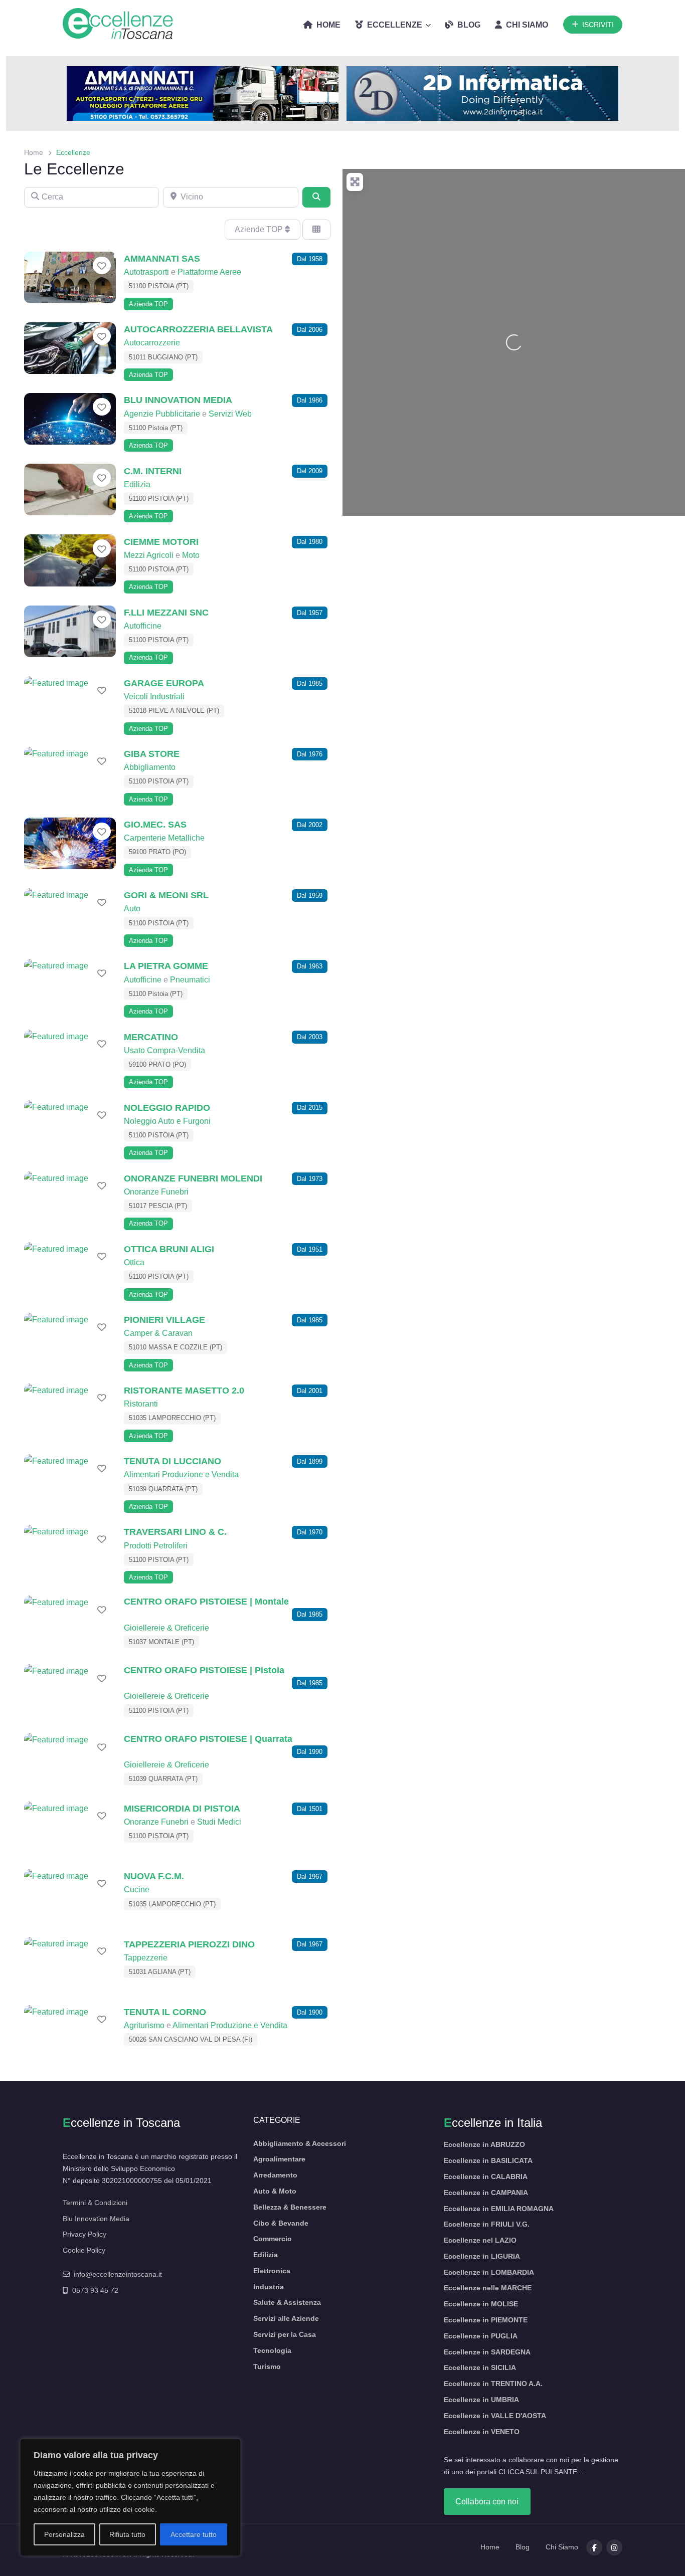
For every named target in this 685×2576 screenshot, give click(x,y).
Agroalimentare (279, 2159)
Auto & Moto (275, 2191)
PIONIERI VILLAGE (164, 1320)
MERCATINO (151, 1037)
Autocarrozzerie (152, 343)
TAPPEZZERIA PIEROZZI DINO (189, 1944)
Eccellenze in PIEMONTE (486, 2320)
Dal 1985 (310, 683)
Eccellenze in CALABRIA (486, 2176)
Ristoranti (141, 1404)
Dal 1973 (310, 1179)
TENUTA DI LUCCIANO (173, 1461)
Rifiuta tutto (127, 2534)
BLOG (469, 25)
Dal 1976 (310, 754)
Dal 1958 (310, 259)
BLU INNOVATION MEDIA (178, 400)
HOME (328, 25)
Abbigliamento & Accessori (300, 2143)
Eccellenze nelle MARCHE (488, 2288)
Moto (191, 555)
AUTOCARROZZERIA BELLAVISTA (198, 329)
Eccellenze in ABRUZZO (484, 2144)
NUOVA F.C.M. (154, 1876)
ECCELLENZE (395, 25)
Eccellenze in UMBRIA (481, 2400)
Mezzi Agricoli (149, 555)
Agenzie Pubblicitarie (162, 414)
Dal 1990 (310, 1752)
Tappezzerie (146, 1958)
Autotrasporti (146, 272)
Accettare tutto (194, 2534)
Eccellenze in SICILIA (480, 2367)
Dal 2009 (310, 471)
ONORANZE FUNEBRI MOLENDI (193, 1178)
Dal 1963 (310, 966)
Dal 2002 (310, 825)
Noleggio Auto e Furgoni (167, 1121)
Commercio (273, 2239)
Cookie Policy (84, 2250)
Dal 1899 (310, 1461)
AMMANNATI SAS (162, 258)
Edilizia (137, 484)
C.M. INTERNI (153, 471)
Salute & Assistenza (287, 2302)
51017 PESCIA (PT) (158, 1206)
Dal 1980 (310, 542)
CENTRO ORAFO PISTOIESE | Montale (206, 1601)
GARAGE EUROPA (164, 683)
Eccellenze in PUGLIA (481, 2336)
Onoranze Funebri (156, 1192)
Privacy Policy (84, 2234)
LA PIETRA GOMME (166, 966)
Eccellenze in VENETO (482, 2432)
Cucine (137, 1890)
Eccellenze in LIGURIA (482, 2256)
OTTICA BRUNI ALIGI (169, 1249)
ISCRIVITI (598, 25)
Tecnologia (272, 2350)
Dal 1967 (310, 1876)
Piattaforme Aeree (209, 272)
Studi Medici (219, 1822)
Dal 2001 (310, 1391)
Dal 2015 (310, 1108)
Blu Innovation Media (96, 2219)
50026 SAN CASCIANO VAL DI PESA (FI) (191, 2039)
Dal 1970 (310, 1532)
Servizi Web (230, 414)
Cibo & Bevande (281, 2223)
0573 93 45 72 (95, 2290)
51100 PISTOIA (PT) (159, 286)
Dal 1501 (310, 1809)
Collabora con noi (487, 2502)
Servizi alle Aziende (286, 2318)
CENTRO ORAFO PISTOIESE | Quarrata (208, 1739)
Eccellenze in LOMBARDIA (489, 2272)
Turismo (267, 2366)
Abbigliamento (150, 767)
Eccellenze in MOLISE (481, 2304)
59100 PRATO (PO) (157, 852)
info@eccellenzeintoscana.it (118, 2274)
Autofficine (143, 626)
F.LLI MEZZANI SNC (166, 612)
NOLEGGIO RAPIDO (167, 1108)
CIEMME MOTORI (161, 542)
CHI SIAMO (527, 25)
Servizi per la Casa (285, 2334)
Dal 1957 (310, 613)
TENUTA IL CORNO (165, 2012)
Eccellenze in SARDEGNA (487, 2352)
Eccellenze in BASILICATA (488, 2160)
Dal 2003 (310, 1037)
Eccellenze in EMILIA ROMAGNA (499, 2209)
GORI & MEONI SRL (166, 895)
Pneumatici (190, 980)
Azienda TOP (148, 304)
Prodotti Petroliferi (156, 1546)
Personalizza (64, 2534)
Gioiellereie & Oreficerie (166, 1628)
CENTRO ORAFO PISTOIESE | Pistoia (204, 1670)
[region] (130, 2497)
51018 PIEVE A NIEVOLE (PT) (174, 711)
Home (34, 152)
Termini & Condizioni (95, 2203)
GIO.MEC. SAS (155, 824)
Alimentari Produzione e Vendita (181, 1474)
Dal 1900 (310, 2012)
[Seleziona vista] (316, 230)
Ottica (134, 1262)
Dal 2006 (310, 330)
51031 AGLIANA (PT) (160, 1972)
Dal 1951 (310, 1249)
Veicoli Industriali (154, 697)
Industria (269, 2287)
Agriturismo (144, 2025)
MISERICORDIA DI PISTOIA (182, 1808)
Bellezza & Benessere (290, 2207)
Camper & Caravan (158, 1333)
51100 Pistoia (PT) (156, 428)
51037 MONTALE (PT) (161, 1642)
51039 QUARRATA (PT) (163, 1489)
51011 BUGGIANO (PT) (163, 357)
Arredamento (275, 2175)
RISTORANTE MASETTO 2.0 (184, 1390)
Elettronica (272, 2271)
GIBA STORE (152, 754)
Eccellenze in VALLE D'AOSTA (495, 2416)
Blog (523, 2547)
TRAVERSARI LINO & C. (175, 1532)
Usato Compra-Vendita (164, 1050)
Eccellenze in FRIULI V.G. (487, 2224)
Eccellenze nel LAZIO (480, 2240)
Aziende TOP (260, 229)
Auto (132, 909)
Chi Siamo (562, 2547)
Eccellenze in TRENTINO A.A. (493, 2384)
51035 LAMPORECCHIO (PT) (172, 1418)
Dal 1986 (310, 400)
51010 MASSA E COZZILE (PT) (176, 1347)
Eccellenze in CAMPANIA (486, 2193)
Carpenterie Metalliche (164, 838)
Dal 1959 (310, 896)
